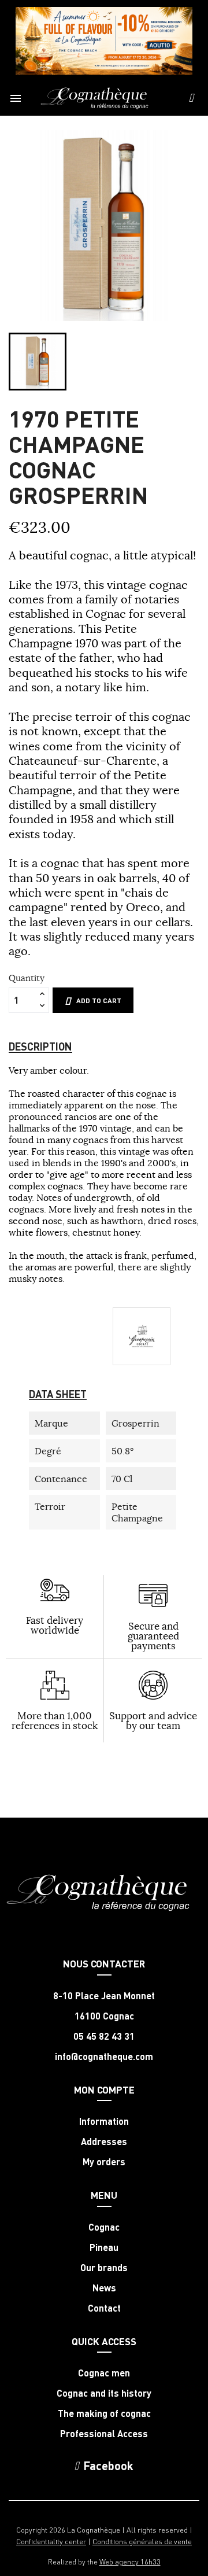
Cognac (104, 2227)
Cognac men (104, 2373)
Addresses (104, 2142)
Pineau (104, 2247)
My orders (104, 2162)
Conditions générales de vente (142, 2541)
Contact (104, 2308)
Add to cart (99, 1000)
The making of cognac (104, 2413)
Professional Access (104, 2434)
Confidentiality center (51, 2541)
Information (104, 2121)
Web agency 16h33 (130, 2561)
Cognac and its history (104, 2393)
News (104, 2288)
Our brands (104, 2268)
